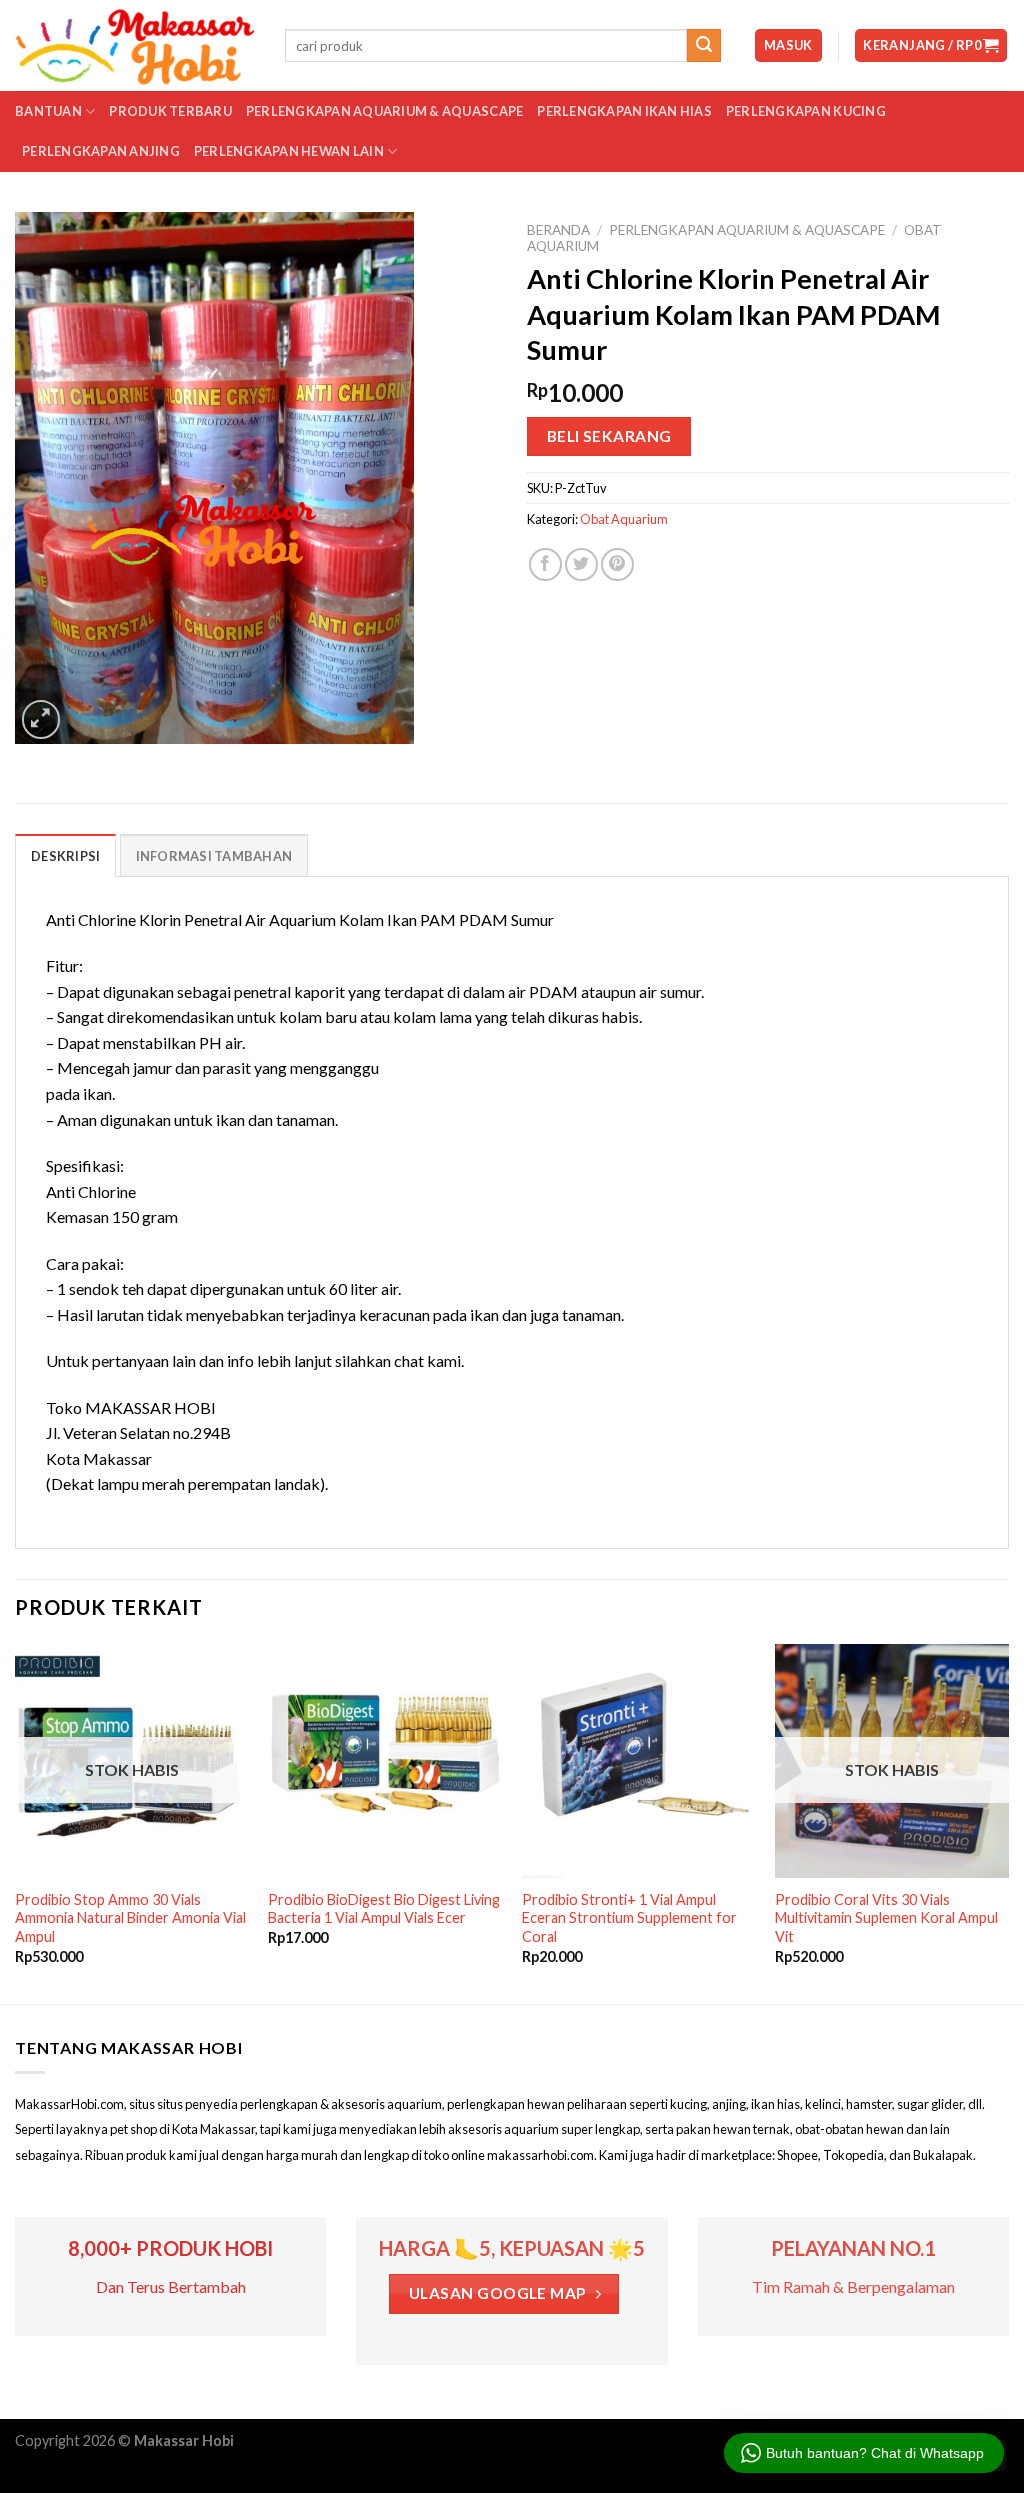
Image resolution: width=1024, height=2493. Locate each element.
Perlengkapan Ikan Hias (624, 111)
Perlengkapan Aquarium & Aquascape (384, 111)
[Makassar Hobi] (135, 46)
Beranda (558, 230)
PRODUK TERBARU (170, 111)
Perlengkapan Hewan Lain (289, 151)
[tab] (65, 855)
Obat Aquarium (624, 519)
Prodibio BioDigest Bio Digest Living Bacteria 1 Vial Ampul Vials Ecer (384, 1909)
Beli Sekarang (609, 436)
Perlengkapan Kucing (806, 111)
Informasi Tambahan (214, 856)
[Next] (1008, 1822)
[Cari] (704, 46)
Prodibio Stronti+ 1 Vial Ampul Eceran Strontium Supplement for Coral (629, 1918)
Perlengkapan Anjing (101, 151)
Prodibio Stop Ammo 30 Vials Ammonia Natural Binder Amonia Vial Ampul (130, 1918)
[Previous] (16, 1822)
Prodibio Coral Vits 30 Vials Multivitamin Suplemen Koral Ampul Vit (886, 1918)
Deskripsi (65, 856)
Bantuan (48, 111)
